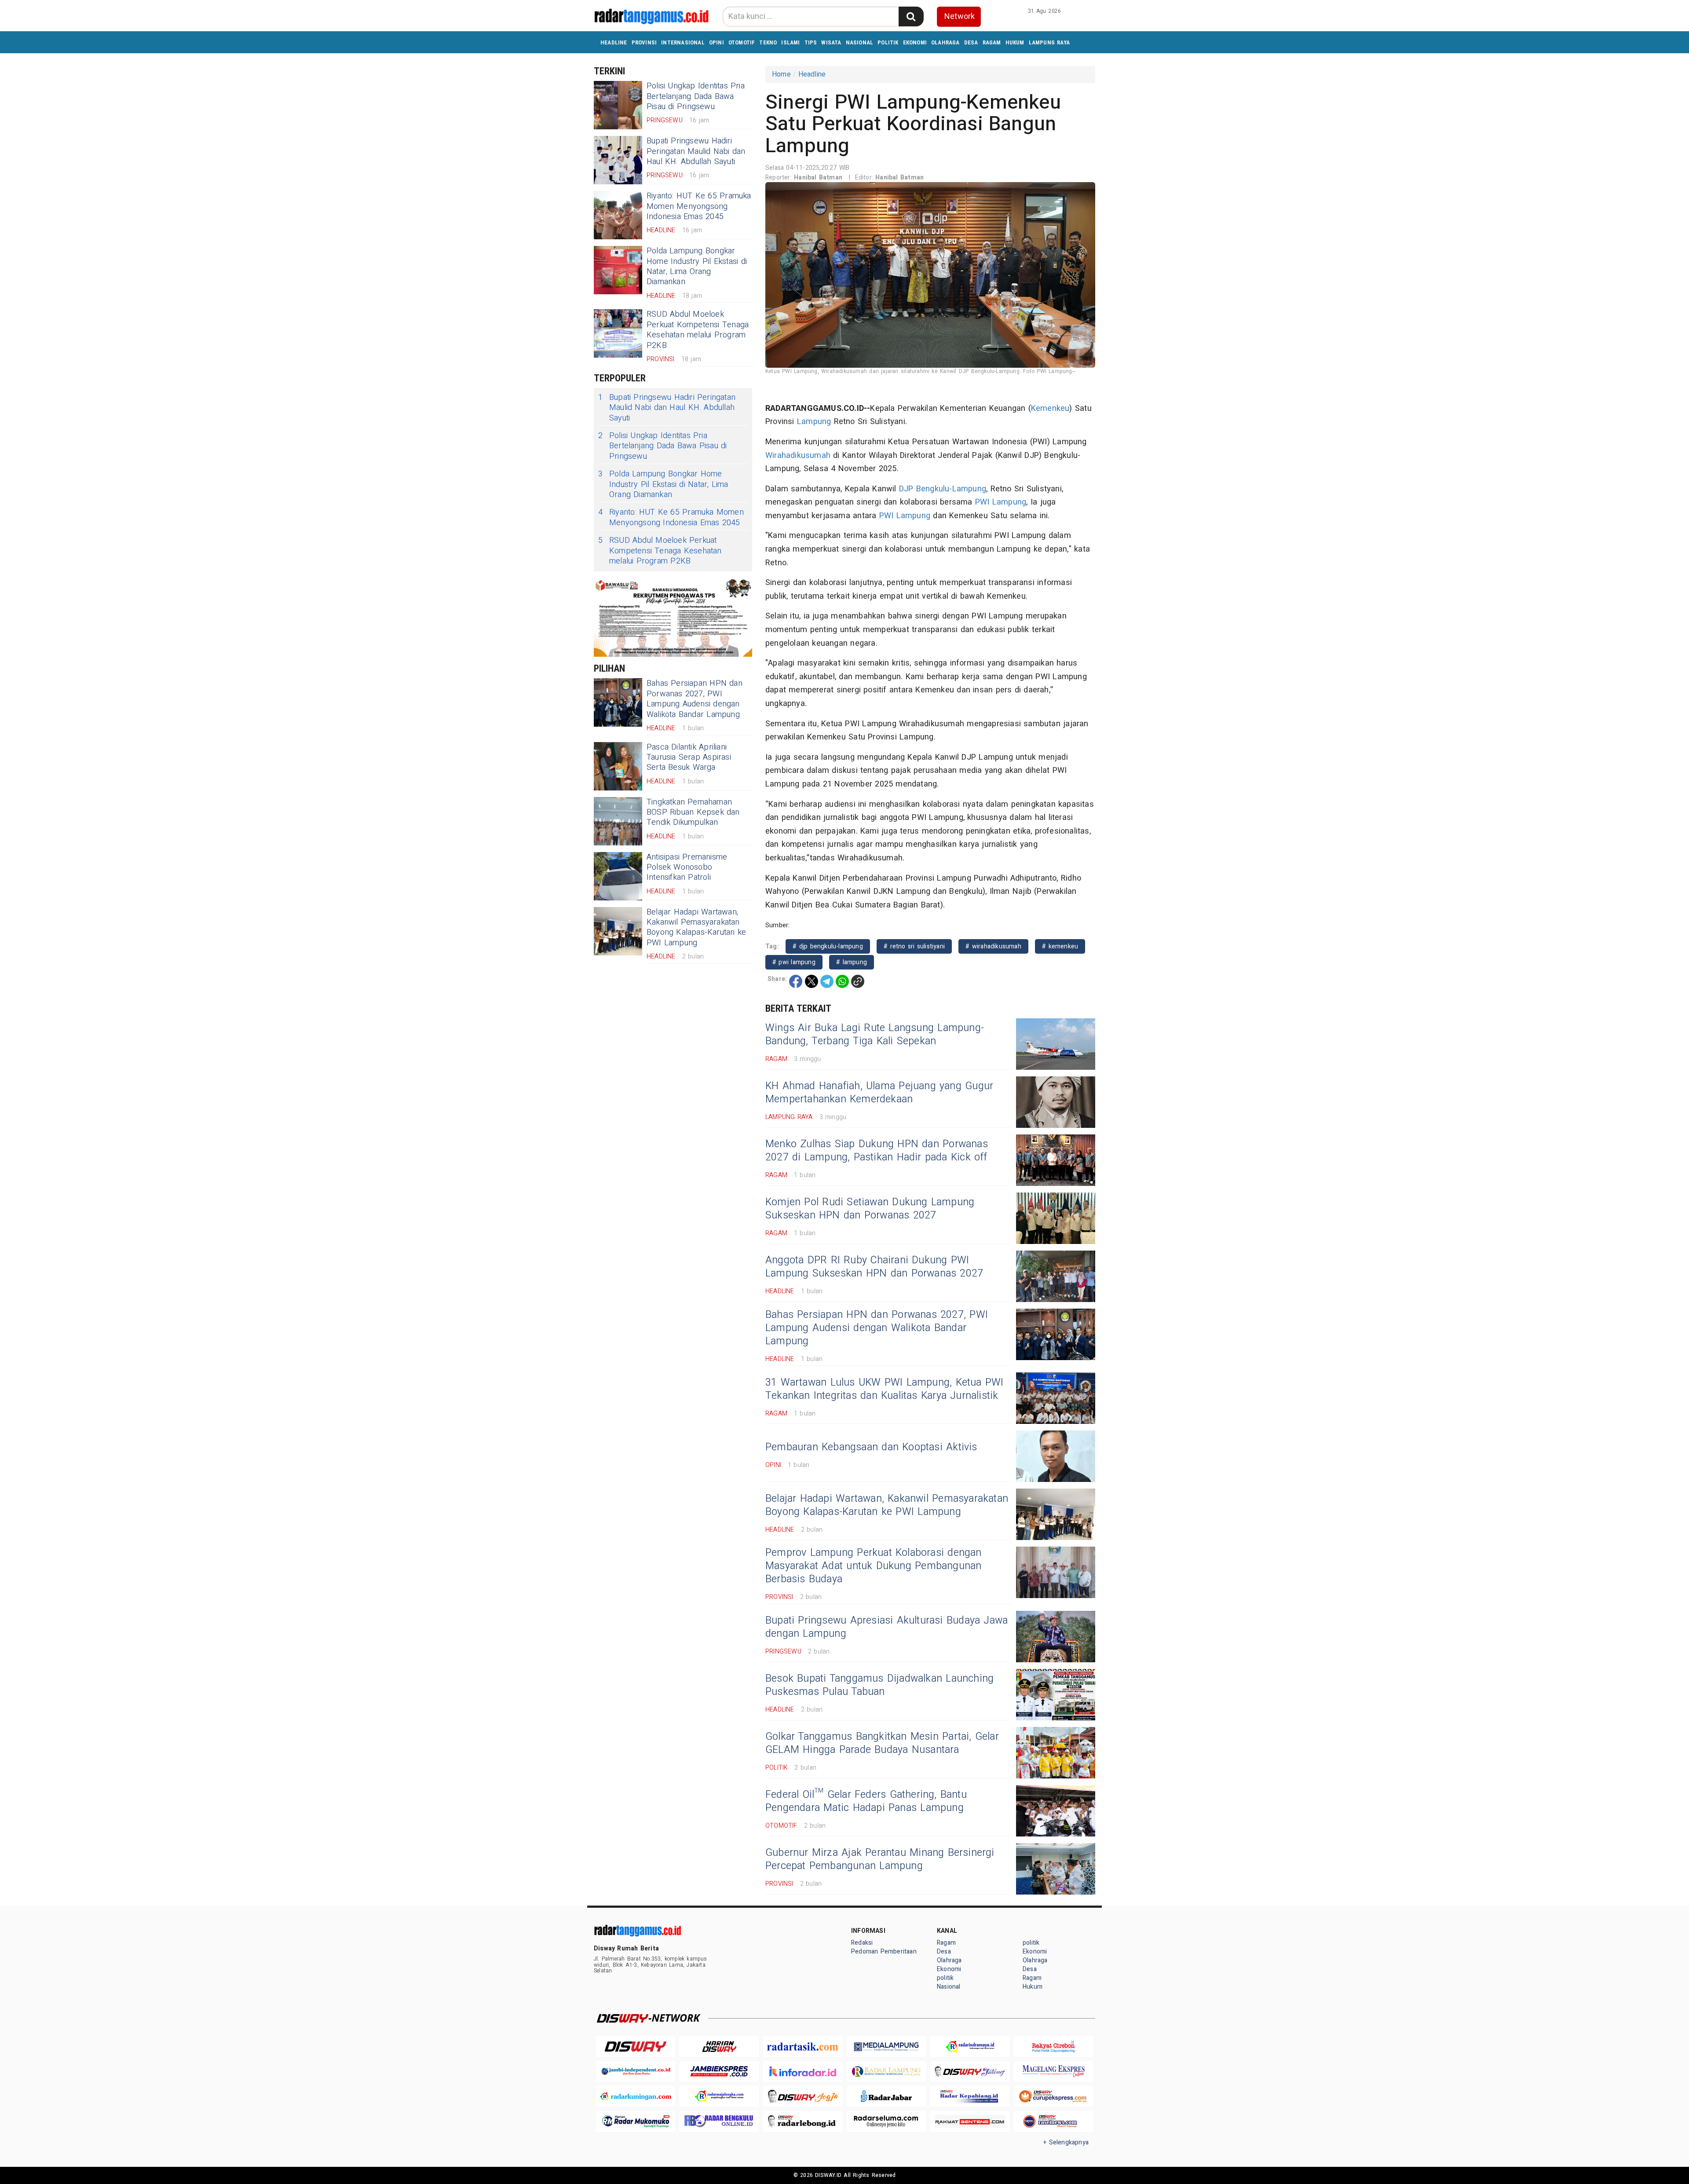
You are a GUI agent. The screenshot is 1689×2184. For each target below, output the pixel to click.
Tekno (768, 42)
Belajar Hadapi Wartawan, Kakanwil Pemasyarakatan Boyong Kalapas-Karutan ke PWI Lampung (696, 927)
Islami (790, 42)
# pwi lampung (794, 962)
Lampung (814, 422)
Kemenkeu (1050, 408)
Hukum (1015, 42)
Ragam (992, 42)
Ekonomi (915, 42)
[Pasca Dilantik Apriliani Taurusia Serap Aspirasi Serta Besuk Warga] (618, 766)
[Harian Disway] (719, 2047)
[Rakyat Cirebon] (1053, 2047)
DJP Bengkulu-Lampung (943, 489)
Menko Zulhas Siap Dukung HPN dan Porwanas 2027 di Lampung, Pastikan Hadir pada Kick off (877, 1151)
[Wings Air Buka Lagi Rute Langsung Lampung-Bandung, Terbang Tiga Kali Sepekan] (1056, 1044)
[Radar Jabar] (886, 2096)
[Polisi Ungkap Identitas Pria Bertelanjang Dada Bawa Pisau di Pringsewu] (618, 105)
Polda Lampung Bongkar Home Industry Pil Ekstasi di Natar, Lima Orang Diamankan (697, 266)
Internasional (683, 42)
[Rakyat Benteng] (970, 2121)
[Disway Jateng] (970, 2072)
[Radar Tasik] (803, 2047)
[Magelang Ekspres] (1053, 2072)
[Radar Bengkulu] (719, 2121)
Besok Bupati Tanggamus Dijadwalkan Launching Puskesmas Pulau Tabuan (879, 1685)
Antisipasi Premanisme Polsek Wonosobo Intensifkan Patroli (687, 867)
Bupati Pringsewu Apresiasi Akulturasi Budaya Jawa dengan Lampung (887, 1627)
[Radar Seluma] (886, 2121)
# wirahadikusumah (993, 946)
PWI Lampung (1001, 502)
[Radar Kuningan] (636, 2096)
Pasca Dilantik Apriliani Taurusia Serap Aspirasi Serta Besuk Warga (689, 757)
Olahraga (945, 42)
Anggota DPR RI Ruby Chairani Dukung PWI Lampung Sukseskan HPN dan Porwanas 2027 (874, 1267)
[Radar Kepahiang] (970, 2096)
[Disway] (636, 2047)
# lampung (852, 962)
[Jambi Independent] (636, 2072)
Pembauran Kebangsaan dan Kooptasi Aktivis (871, 1447)
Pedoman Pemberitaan (884, 1952)
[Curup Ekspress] (1053, 2096)
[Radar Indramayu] (970, 2047)
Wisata (831, 42)
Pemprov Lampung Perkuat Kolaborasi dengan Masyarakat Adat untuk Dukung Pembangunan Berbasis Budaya (874, 1566)
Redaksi (862, 1943)
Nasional (860, 42)
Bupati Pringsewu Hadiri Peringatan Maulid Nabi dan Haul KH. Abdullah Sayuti (696, 151)
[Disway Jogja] (803, 2096)
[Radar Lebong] (803, 2121)
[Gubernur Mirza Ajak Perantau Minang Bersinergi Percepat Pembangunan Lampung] (1056, 1869)
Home (781, 74)
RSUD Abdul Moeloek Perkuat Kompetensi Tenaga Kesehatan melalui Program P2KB (698, 330)
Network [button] (960, 16)
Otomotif (742, 42)
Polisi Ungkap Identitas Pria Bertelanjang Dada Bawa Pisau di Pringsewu (696, 96)
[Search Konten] (911, 16)
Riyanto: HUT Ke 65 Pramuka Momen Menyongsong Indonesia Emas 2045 (699, 206)
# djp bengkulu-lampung (828, 946)
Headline (614, 42)
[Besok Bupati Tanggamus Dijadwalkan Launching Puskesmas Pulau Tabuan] (1056, 1695)
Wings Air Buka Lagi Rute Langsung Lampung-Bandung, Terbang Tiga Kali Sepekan (875, 1035)
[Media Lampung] (886, 2047)
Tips (811, 42)
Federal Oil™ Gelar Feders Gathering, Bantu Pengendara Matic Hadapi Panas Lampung (866, 1801)
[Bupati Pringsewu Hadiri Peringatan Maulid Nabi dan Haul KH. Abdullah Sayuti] (618, 160)
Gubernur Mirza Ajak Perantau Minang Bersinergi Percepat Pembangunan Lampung (880, 1859)
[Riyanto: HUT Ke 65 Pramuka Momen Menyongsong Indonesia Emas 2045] (618, 215)
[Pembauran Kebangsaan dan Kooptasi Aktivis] (1056, 1456)
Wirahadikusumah (798, 455)
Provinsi (644, 42)
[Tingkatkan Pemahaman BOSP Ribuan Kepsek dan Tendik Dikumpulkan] (618, 821)
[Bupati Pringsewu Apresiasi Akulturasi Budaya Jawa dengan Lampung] (1056, 1637)
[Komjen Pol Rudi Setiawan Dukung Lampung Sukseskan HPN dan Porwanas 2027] (1056, 1218)
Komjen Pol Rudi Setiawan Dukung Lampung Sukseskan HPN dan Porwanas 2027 (870, 1209)
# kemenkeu (1060, 946)
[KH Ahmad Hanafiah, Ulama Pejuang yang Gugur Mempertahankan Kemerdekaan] (1056, 1102)
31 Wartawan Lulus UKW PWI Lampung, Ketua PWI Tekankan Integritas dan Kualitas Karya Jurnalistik (885, 1389)
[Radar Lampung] (886, 2072)
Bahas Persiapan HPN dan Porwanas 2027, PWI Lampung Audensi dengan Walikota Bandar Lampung (695, 699)
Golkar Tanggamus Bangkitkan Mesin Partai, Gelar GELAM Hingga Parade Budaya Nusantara (882, 1743)
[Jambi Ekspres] (719, 2072)
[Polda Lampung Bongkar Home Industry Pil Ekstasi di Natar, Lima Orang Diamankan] (618, 270)
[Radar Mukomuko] (636, 2121)
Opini (717, 42)
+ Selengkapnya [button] (1066, 2142)
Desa (971, 42)
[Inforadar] (803, 2072)
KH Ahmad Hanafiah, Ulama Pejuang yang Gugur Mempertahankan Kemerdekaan (879, 1093)
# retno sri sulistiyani (914, 946)
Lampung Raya (1049, 42)
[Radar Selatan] (1053, 2121)
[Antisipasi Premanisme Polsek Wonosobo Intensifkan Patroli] (618, 876)
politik (888, 42)
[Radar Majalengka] (719, 2096)
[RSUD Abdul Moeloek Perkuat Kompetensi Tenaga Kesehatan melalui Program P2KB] (618, 333)
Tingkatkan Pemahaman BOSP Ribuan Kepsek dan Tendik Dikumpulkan (693, 812)
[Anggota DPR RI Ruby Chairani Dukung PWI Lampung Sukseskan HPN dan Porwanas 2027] (1056, 1276)
